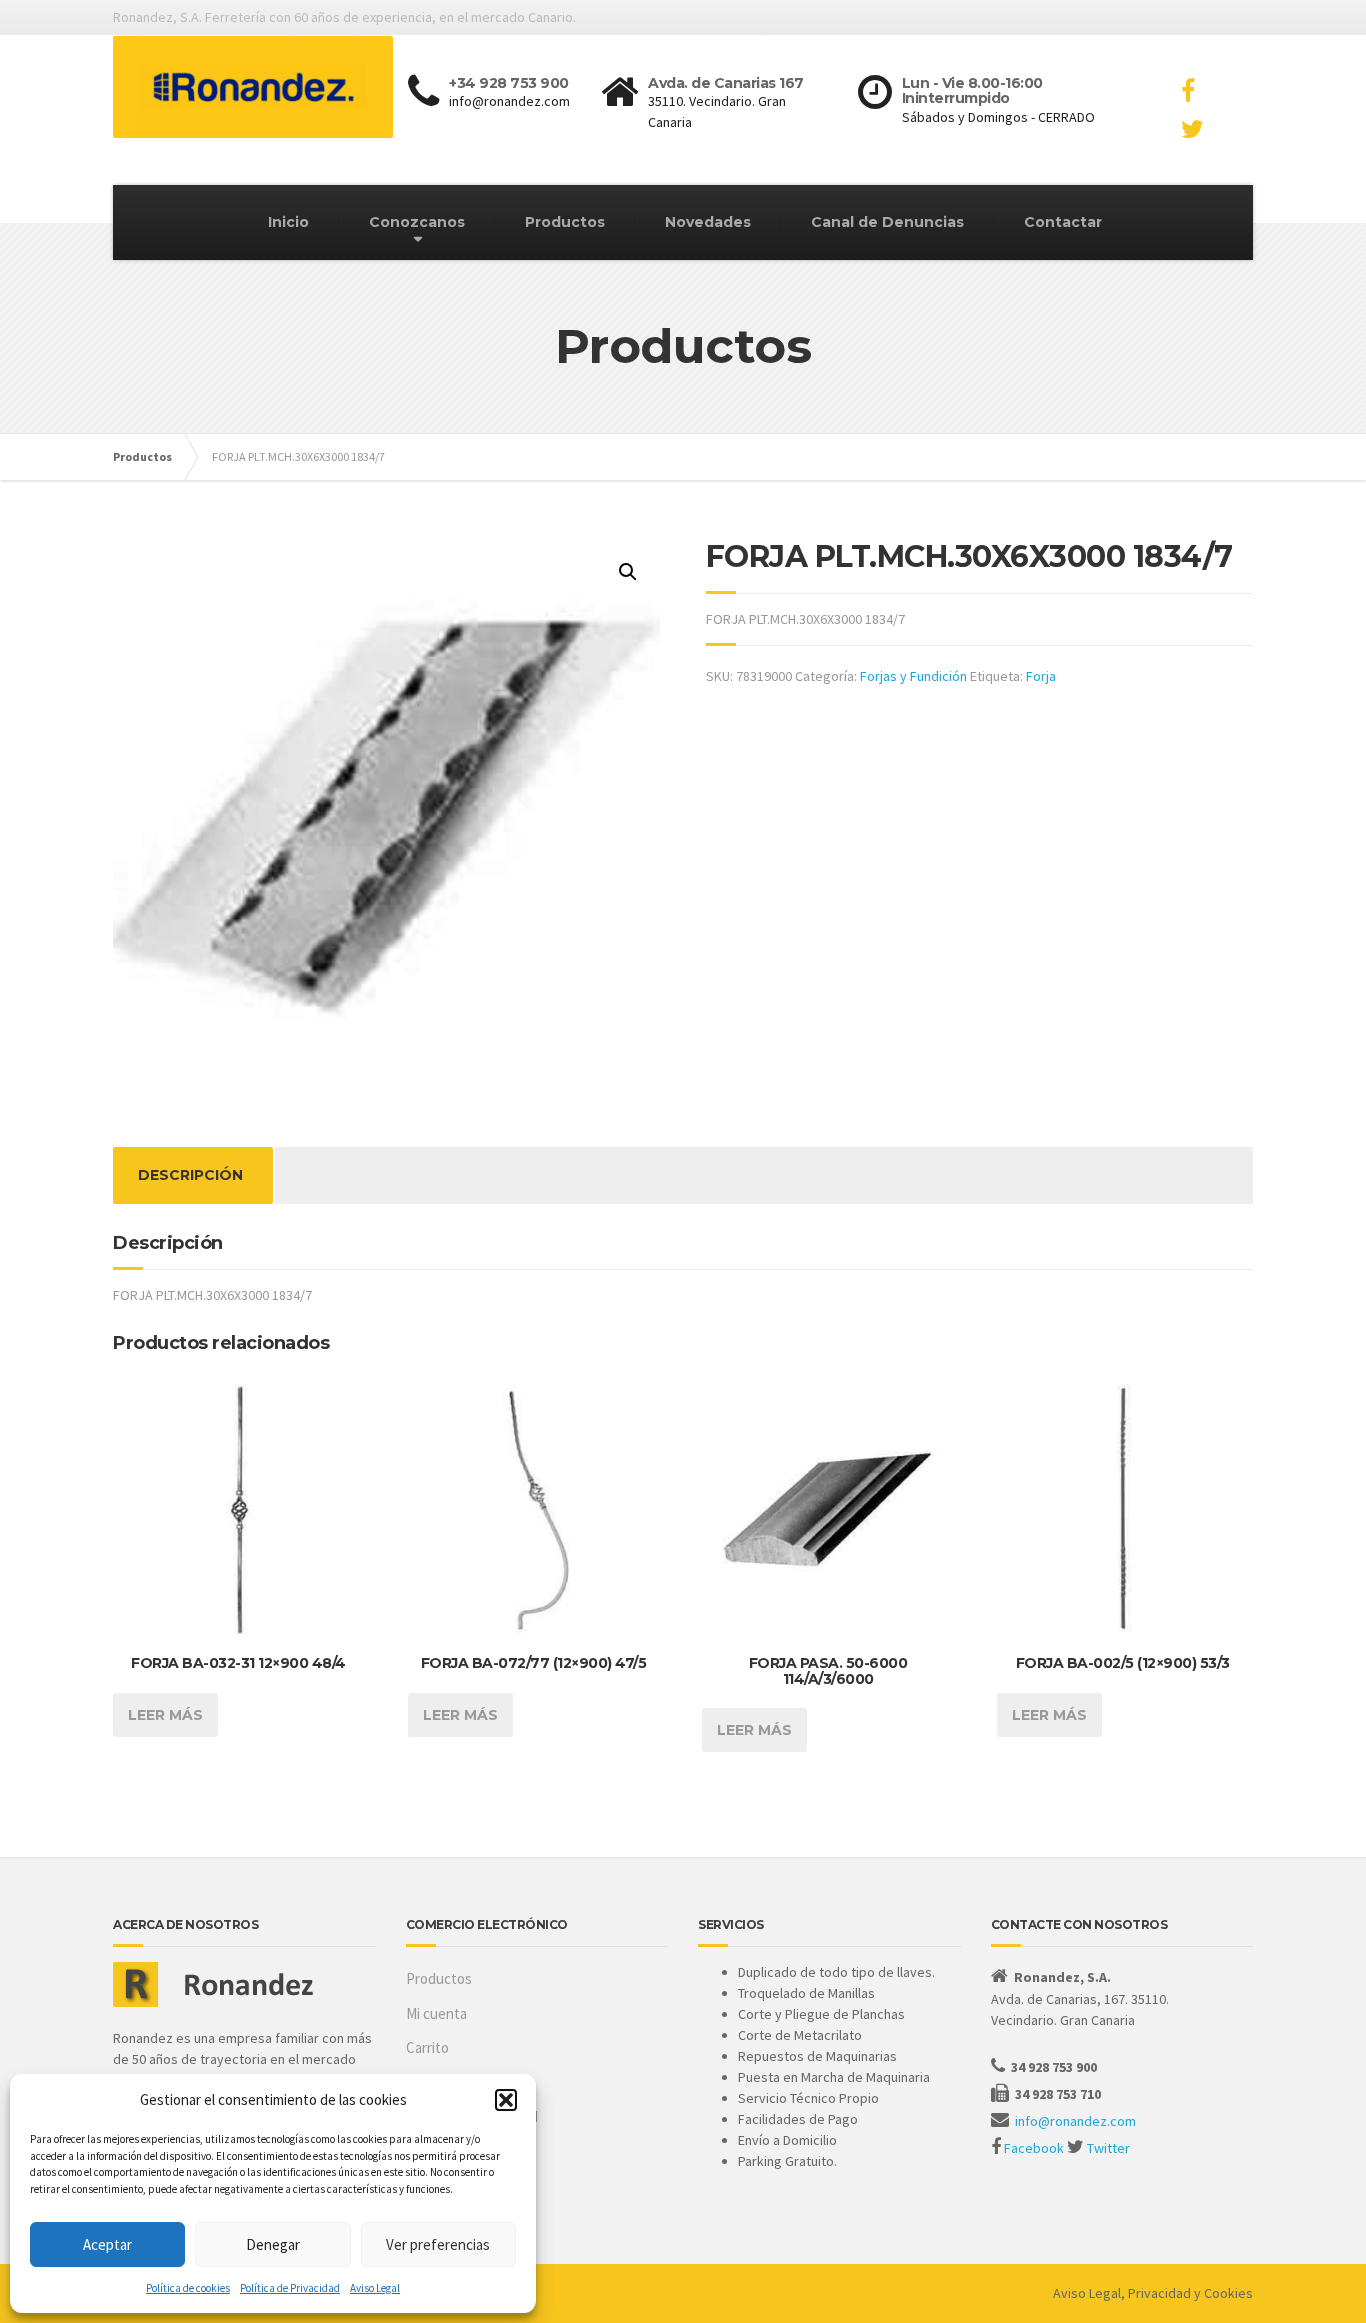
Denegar (273, 2244)
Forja (1041, 676)
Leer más (165, 1715)
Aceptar (107, 2244)
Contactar (1063, 222)
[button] (506, 2100)
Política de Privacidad (290, 2288)
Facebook (1034, 2148)
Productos (565, 222)
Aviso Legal (375, 2288)
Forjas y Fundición (913, 676)
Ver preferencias (438, 2244)
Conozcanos (417, 222)
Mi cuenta (436, 2013)
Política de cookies (188, 2288)
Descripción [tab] (190, 1175)
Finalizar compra (456, 2082)
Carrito (427, 2047)
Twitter (1108, 2148)
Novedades (708, 222)
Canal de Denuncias (887, 222)
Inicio (288, 222)
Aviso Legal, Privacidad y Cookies (1153, 2293)
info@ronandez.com (1075, 2121)
